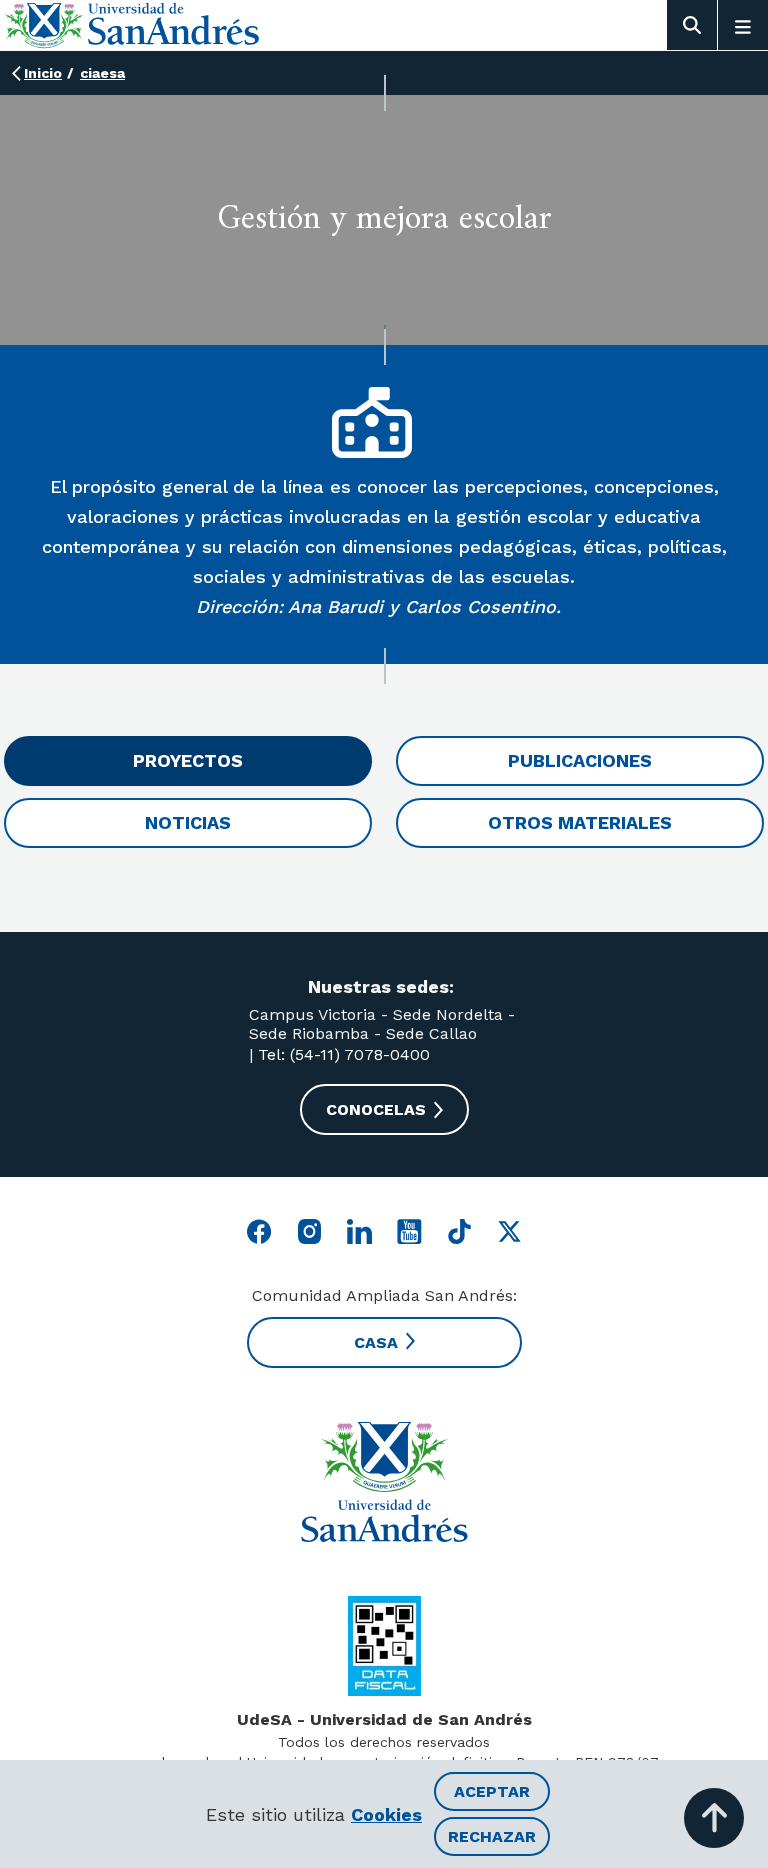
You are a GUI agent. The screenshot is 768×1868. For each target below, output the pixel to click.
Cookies (386, 1814)
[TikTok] (459, 1231)
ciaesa (102, 73)
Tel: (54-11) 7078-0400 (341, 1054)
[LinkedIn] (359, 1231)
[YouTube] (409, 1231)
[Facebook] (259, 1231)
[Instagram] (309, 1231)
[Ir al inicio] (384, 1482)
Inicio (43, 73)
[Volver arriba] (714, 1818)
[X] (509, 1231)
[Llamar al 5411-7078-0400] (384, 1646)
